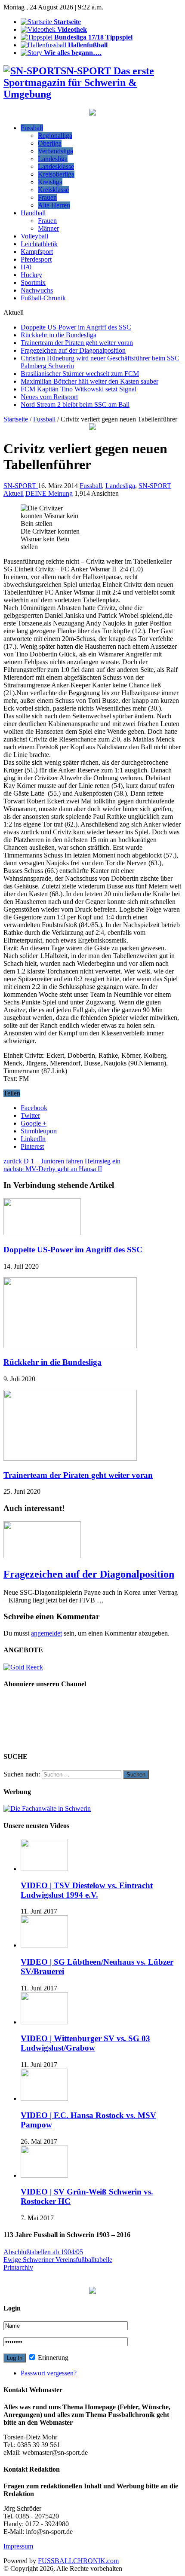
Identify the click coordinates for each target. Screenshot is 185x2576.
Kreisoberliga (56, 174)
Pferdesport (36, 259)
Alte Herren (54, 205)
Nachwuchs (37, 290)
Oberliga (50, 143)
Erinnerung (52, 2358)
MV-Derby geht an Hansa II (53, 1169)
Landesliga (53, 159)
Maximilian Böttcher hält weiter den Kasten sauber (89, 381)
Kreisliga (50, 182)
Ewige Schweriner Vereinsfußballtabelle (58, 2260)
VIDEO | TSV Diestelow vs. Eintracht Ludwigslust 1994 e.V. (87, 1890)
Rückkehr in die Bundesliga (59, 335)
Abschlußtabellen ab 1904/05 (43, 2252)
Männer (48, 228)
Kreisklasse (53, 190)
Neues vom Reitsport (49, 397)
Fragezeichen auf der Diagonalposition (73, 350)
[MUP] (92, 2291)
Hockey (31, 275)
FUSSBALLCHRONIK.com (78, 2561)
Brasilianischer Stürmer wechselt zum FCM (80, 374)
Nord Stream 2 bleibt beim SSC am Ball (75, 404)
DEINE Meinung (49, 493)
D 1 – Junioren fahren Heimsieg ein (62, 1161)
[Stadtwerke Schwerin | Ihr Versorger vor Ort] (92, 428)
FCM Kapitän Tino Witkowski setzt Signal (79, 389)
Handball (33, 213)
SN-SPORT (21, 486)
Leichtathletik (39, 244)
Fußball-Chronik (43, 298)
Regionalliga (55, 136)
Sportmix (33, 282)
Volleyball (34, 236)
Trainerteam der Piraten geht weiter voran (77, 343)
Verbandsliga (55, 151)
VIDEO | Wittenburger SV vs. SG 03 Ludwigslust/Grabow (85, 2043)
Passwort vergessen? (49, 2373)
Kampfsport (37, 252)
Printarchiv (18, 2267)
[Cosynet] (92, 113)
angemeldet (46, 1633)
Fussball (32, 128)
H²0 (26, 267)
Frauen (47, 197)
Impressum (18, 2546)
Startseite (16, 419)
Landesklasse (56, 166)
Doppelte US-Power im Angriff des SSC (76, 327)
